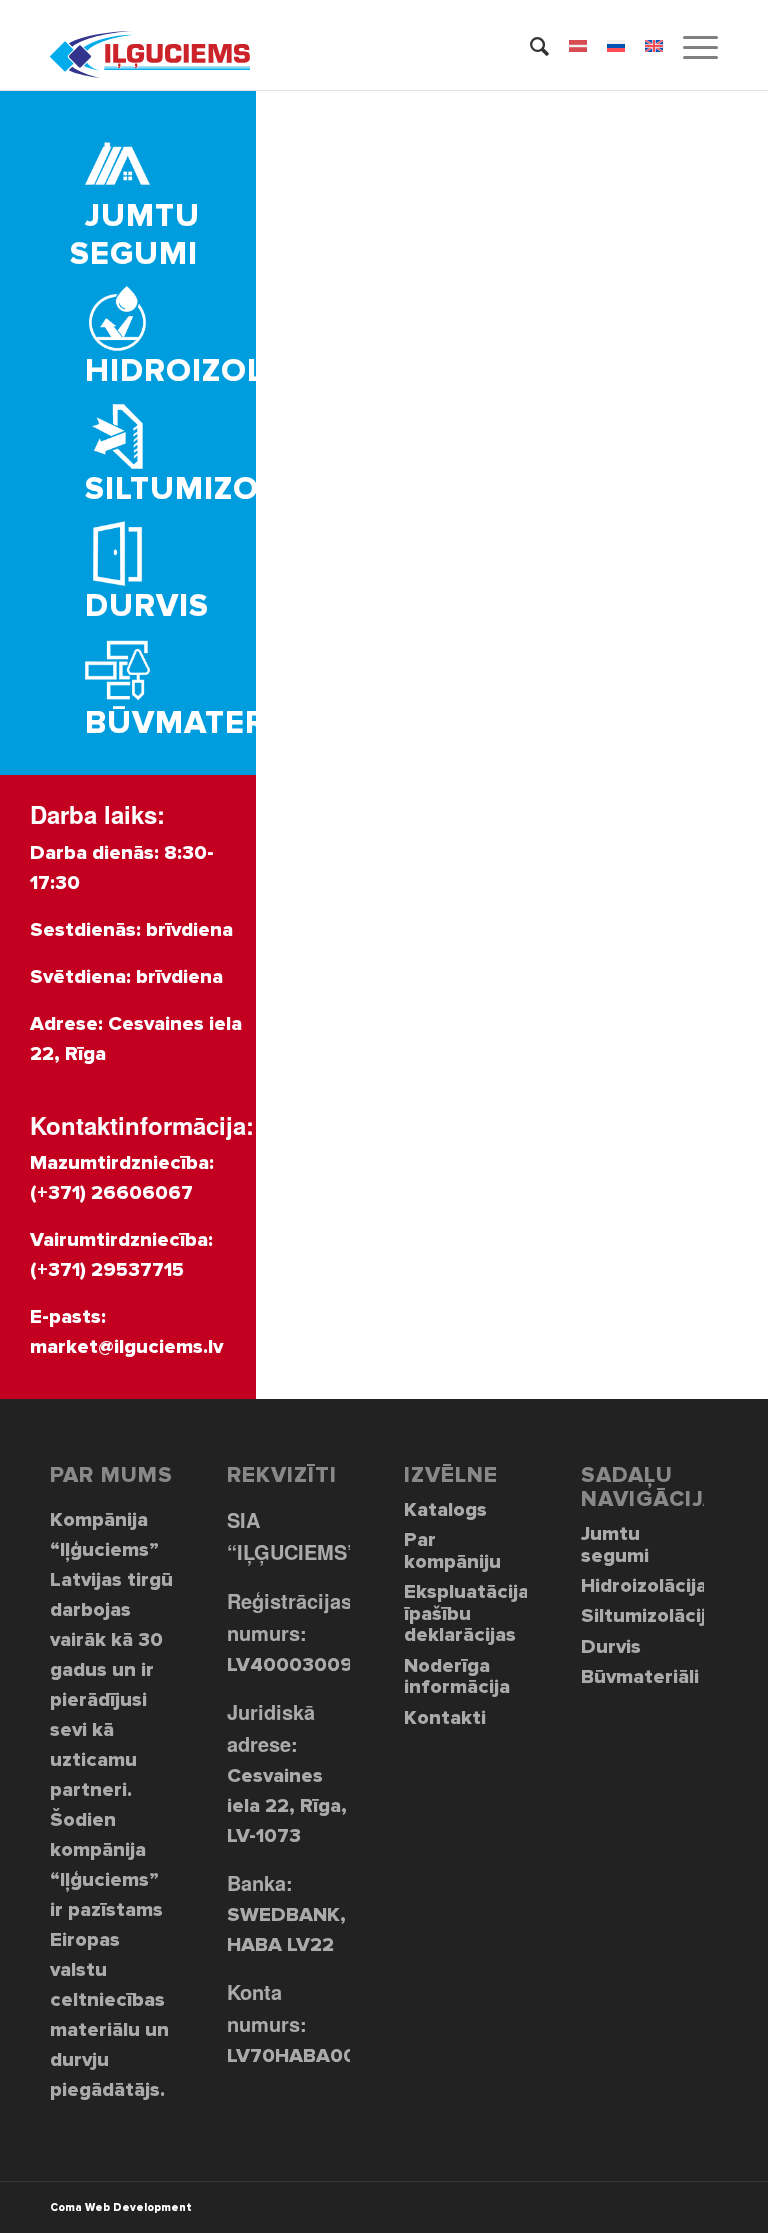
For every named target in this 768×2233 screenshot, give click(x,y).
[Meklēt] (529, 45)
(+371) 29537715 (107, 1270)
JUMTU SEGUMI (135, 235)
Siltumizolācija (642, 1616)
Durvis (611, 1647)
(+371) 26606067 (111, 1193)
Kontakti (445, 1718)
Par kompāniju (452, 1550)
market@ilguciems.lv (126, 1347)
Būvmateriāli (640, 1677)
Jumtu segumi (615, 1544)
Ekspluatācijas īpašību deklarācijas (465, 1613)
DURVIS (147, 606)
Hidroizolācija (642, 1586)
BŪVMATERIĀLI (206, 723)
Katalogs (445, 1510)
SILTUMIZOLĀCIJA (227, 489)
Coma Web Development (121, 2207)
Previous (301, 433)
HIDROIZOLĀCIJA (221, 371)
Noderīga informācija (457, 1676)
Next (723, 433)
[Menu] (690, 45)
